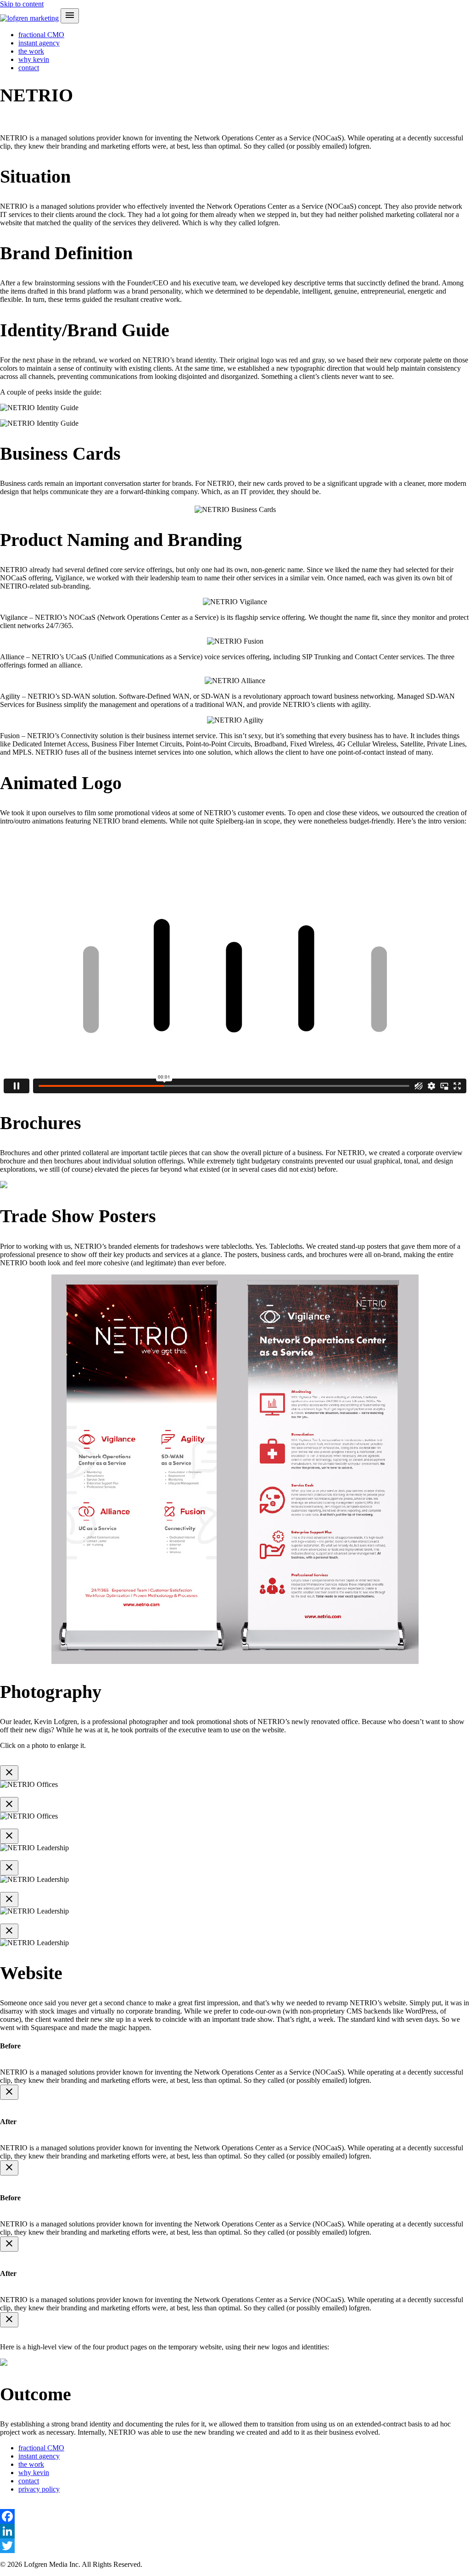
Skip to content (22, 4)
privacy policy (39, 2489)
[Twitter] (235, 2546)
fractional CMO (41, 35)
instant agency (39, 43)
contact (29, 68)
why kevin (34, 59)
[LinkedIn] (235, 2531)
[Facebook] (235, 2516)
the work (31, 51)
